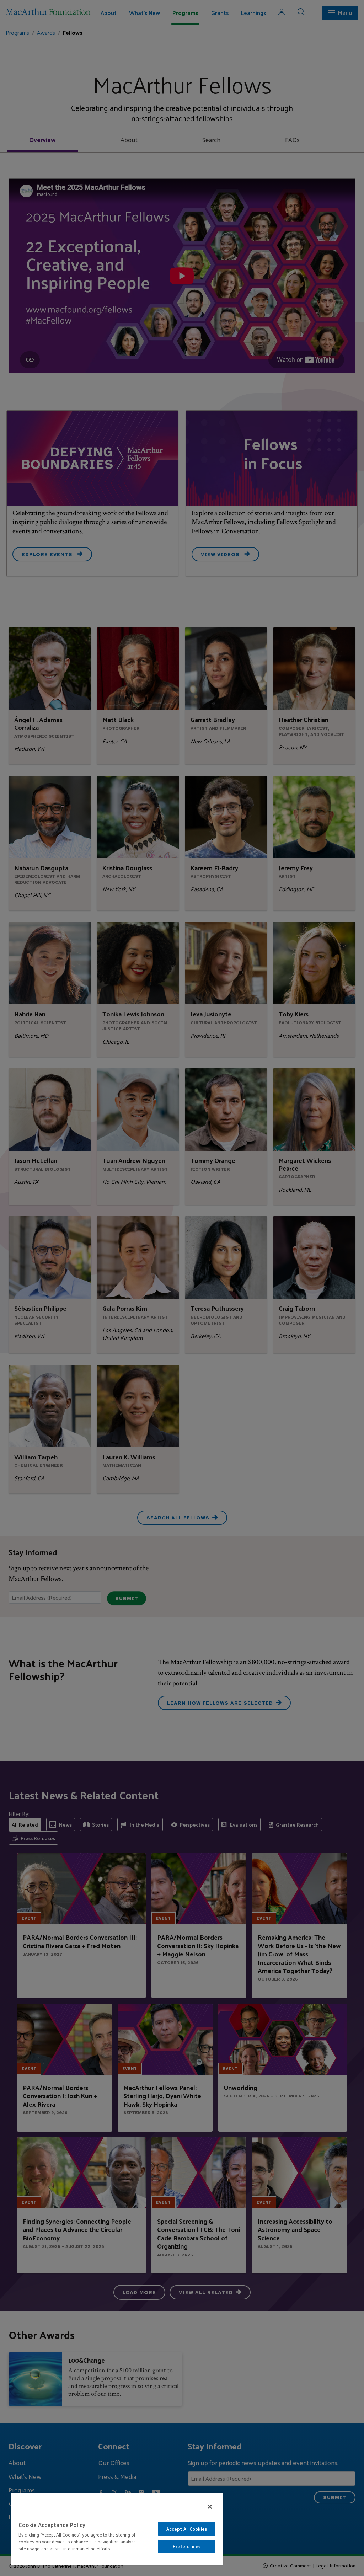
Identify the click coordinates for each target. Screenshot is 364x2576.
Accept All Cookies (187, 2529)
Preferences (187, 2546)
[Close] (210, 2507)
